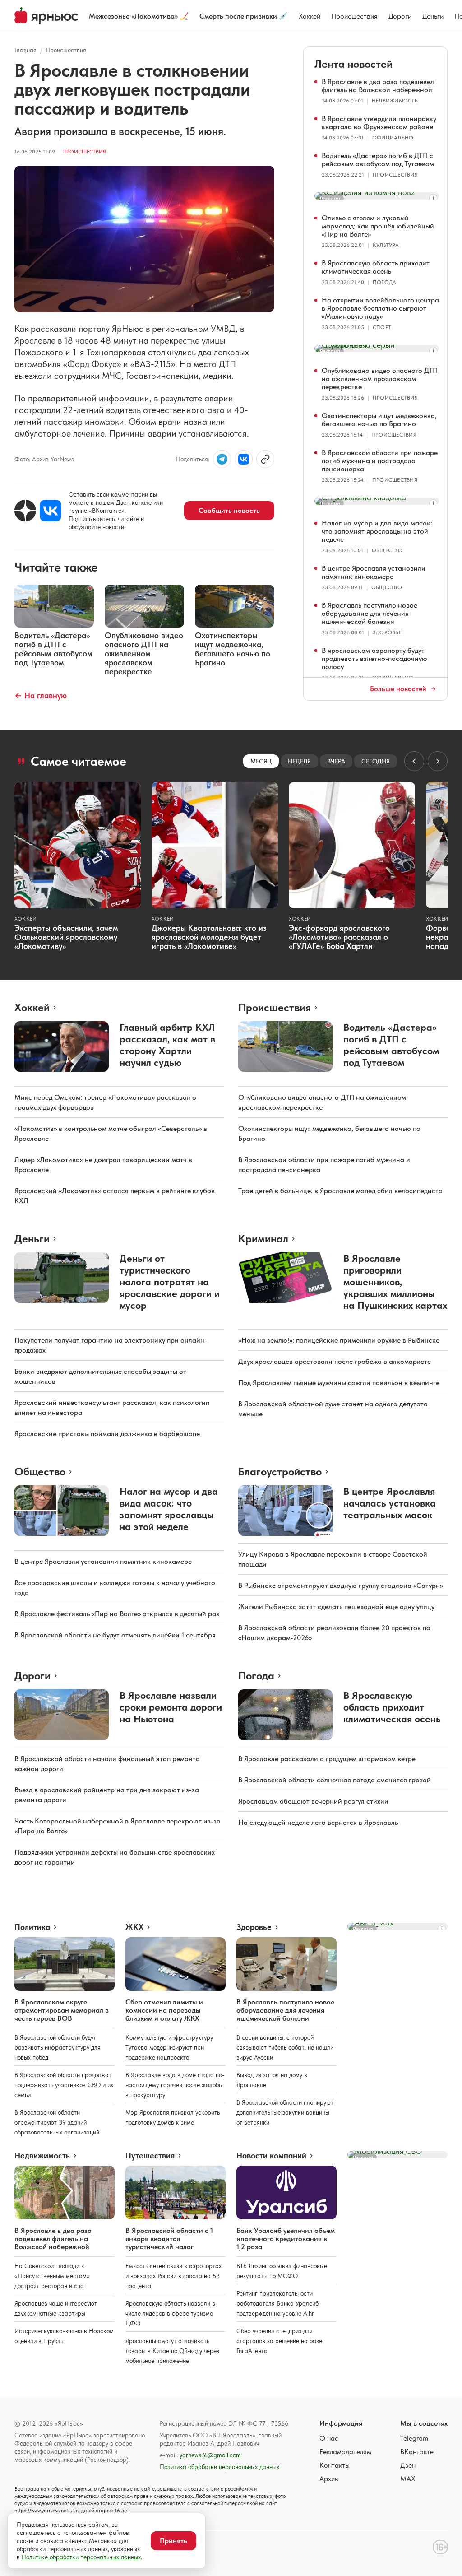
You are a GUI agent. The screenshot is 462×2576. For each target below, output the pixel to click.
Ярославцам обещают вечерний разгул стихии (313, 1801)
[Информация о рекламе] (433, 198)
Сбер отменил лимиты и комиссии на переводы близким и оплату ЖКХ (164, 2010)
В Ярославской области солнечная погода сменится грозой (335, 1780)
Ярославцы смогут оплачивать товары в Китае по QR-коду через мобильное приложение (172, 2351)
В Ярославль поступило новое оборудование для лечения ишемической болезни (370, 613)
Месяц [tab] (261, 761)
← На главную (41, 695)
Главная (25, 50)
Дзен (408, 2465)
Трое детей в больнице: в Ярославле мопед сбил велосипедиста (340, 1191)
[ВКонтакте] (51, 511)
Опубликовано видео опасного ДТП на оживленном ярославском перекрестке (380, 379)
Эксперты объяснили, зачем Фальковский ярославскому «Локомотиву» (66, 937)
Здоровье (387, 632)
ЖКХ (134, 1927)
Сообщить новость (229, 510)
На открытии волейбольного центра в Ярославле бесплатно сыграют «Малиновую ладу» (380, 308)
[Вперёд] (438, 761)
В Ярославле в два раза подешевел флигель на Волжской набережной (378, 86)
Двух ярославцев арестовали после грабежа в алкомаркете (335, 1361)
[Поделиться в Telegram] (222, 459)
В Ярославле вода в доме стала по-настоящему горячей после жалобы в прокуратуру (175, 2085)
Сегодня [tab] (376, 761)
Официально (393, 138)
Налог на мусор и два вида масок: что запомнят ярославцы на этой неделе (377, 531)
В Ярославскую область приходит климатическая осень (376, 267)
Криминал (263, 1239)
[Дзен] (25, 511)
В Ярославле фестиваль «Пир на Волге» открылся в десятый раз (117, 1614)
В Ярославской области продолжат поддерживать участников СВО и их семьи (64, 2085)
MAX (408, 2479)
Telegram (414, 2438)
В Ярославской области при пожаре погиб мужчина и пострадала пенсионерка (380, 461)
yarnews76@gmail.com (210, 2455)
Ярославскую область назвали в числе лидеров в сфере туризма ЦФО (170, 2313)
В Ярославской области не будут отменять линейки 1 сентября (115, 1635)
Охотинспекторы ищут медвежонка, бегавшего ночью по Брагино (379, 420)
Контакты (335, 2465)
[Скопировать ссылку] (265, 459)
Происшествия (354, 16)
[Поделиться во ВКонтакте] (244, 459)
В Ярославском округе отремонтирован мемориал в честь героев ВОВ (62, 2010)
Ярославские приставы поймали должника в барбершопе (107, 1434)
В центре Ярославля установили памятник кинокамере (374, 572)
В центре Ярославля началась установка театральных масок (390, 1503)
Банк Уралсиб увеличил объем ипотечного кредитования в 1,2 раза (286, 2239)
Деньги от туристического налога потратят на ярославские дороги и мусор (170, 1282)
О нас (329, 2438)
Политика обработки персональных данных (219, 2467)
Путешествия (150, 2156)
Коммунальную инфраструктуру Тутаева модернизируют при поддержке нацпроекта (169, 2047)
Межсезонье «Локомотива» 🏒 (139, 16)
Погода (384, 282)
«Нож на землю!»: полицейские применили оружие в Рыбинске (339, 1340)
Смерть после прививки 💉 (244, 16)
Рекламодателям (345, 2452)
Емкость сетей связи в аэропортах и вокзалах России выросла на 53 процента (173, 2276)
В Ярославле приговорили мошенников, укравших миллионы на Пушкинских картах (395, 1282)
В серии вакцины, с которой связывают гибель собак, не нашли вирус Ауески (285, 2047)
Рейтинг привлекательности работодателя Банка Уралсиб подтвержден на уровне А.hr (277, 2303)
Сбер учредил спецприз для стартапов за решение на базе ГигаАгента (279, 2341)
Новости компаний (271, 2156)
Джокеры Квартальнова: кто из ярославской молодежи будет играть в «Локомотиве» (209, 937)
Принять (173, 2541)
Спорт (382, 327)
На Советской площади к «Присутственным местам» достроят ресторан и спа (52, 2276)
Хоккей (310, 16)
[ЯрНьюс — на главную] (46, 16)
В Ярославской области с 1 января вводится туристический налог (169, 2239)
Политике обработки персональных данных (81, 2557)
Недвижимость (395, 101)
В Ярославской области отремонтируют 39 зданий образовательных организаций (57, 2122)
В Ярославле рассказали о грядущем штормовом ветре (327, 1759)
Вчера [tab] (336, 761)
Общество (387, 550)
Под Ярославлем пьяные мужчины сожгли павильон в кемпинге (339, 1383)
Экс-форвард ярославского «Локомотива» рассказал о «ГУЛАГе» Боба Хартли (339, 937)
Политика (32, 1927)
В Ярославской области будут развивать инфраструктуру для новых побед (58, 2047)
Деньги (433, 16)
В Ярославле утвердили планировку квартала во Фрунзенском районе (379, 123)
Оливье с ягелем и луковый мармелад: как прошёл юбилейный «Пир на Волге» (378, 226)
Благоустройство (280, 1472)
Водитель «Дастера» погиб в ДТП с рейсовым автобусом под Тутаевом (378, 160)
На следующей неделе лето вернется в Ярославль (318, 1822)
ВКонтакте (417, 2452)
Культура (386, 245)
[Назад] (414, 761)
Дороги (400, 16)
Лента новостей (353, 64)
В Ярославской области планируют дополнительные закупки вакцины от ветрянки (285, 2112)
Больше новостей (398, 689)
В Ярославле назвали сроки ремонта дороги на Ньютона (171, 1707)
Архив (329, 2479)
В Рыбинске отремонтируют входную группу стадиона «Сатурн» (341, 1585)
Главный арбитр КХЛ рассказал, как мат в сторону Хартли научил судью (167, 1045)
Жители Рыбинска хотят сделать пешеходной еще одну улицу (336, 1607)
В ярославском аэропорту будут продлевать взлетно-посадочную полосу (374, 658)
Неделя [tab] (299, 761)
